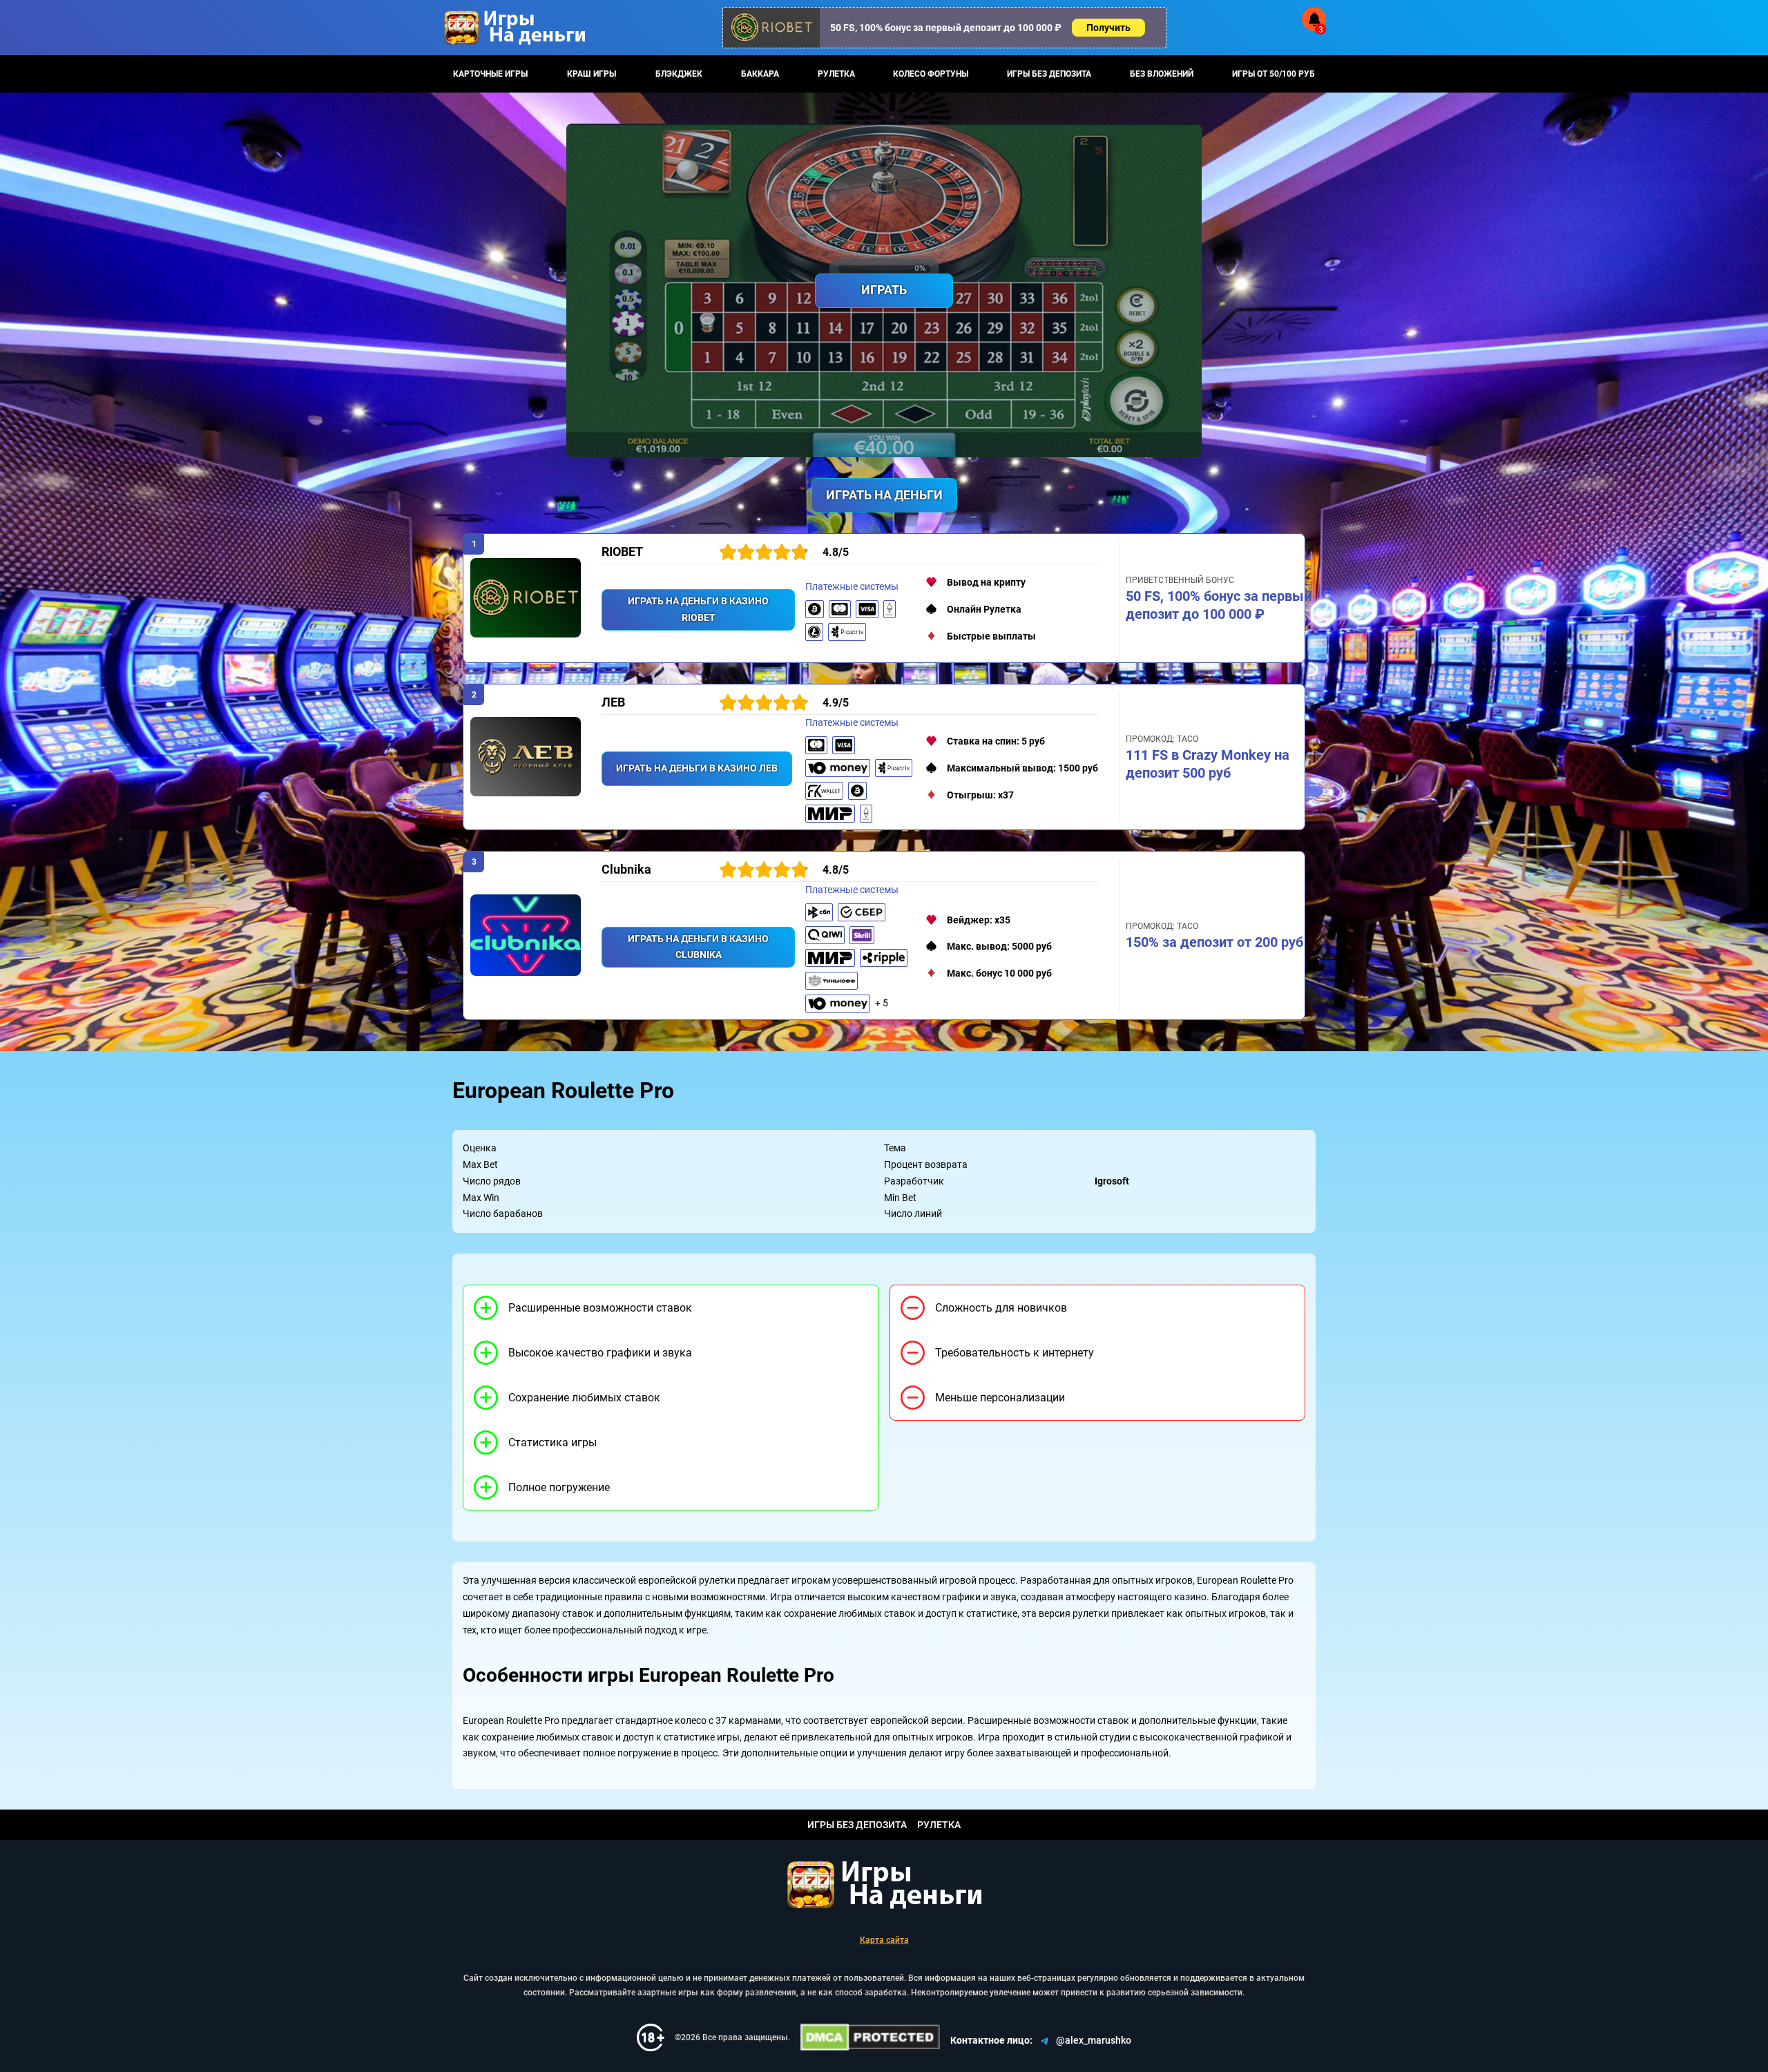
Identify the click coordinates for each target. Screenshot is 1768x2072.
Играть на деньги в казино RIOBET (698, 609)
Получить (1108, 28)
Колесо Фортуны (931, 74)
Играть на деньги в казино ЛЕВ (697, 768)
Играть (884, 290)
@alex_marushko (1094, 2040)
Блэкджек (679, 74)
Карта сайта (884, 1940)
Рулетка (836, 74)
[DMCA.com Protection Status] (870, 2037)
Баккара (760, 74)
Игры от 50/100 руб (1274, 74)
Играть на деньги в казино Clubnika (698, 947)
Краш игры (592, 74)
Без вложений (1162, 74)
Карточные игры (490, 74)
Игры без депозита (1049, 74)
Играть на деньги (884, 495)
